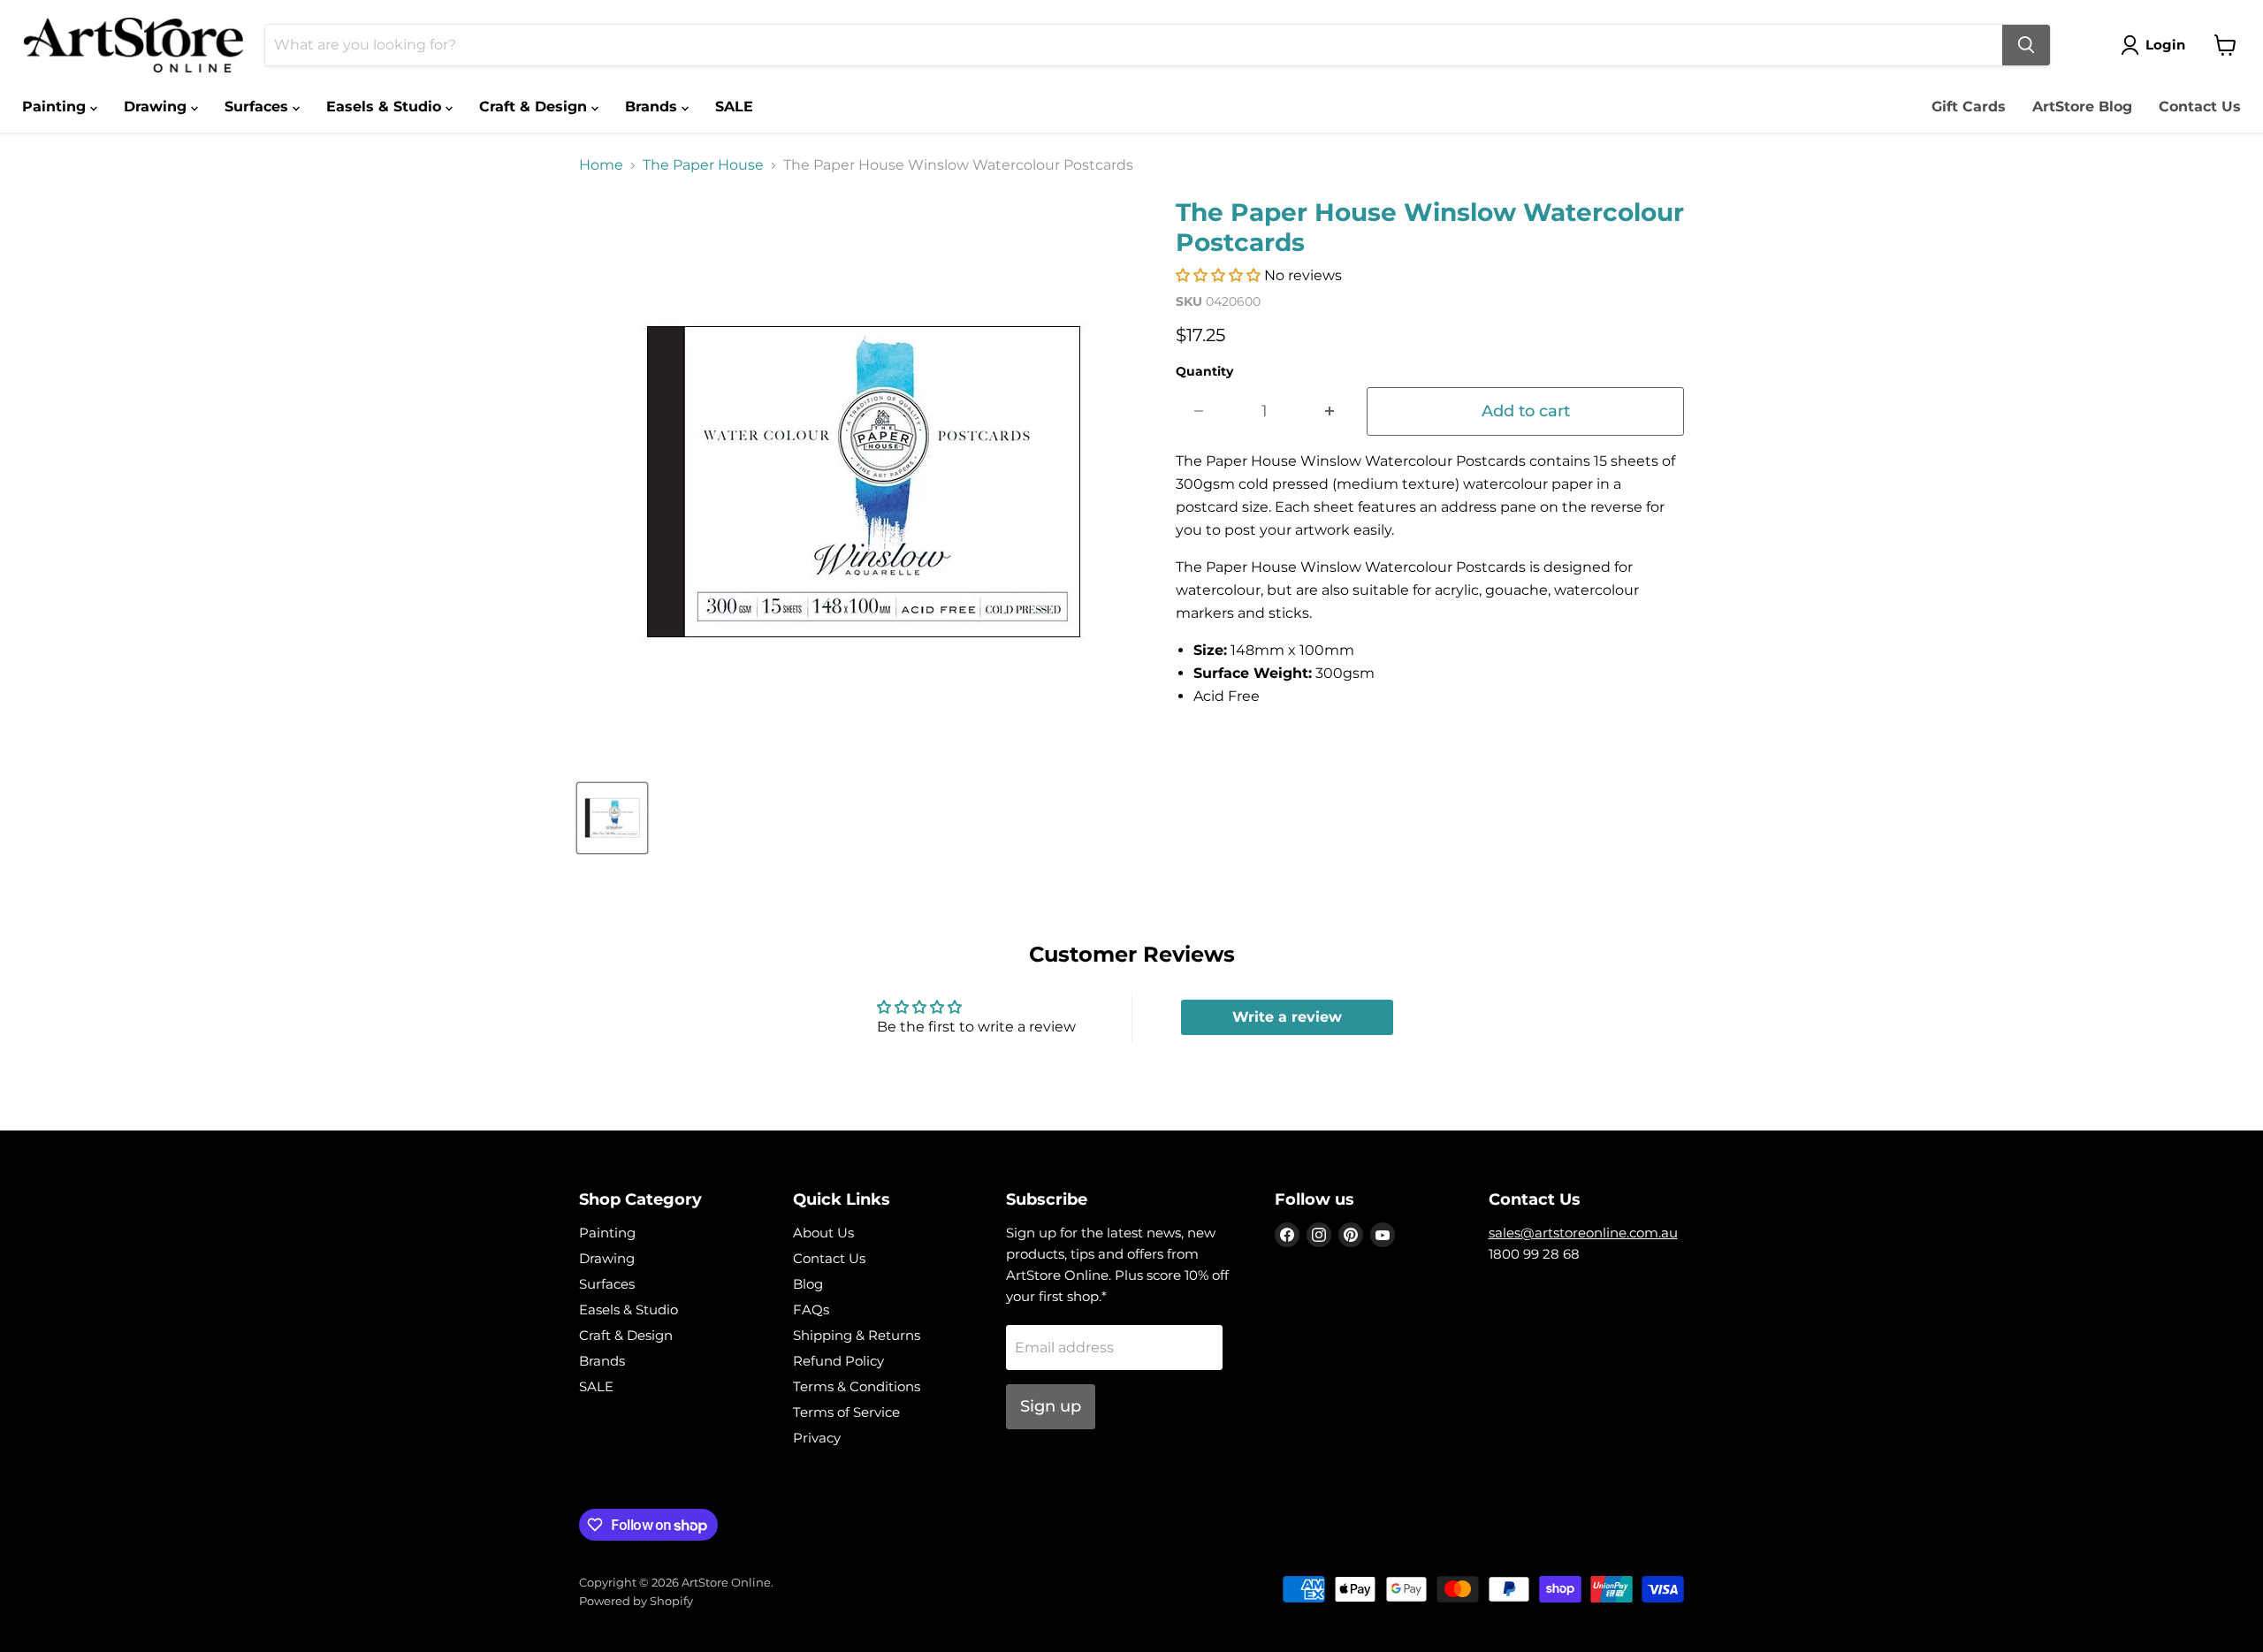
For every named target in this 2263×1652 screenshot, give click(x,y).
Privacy (817, 1438)
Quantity (1204, 371)
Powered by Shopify (636, 1601)
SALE (734, 107)
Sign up (1051, 1406)
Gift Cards (1969, 107)
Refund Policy (838, 1361)
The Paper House (703, 165)
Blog (808, 1284)
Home (601, 165)
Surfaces (259, 107)
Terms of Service (846, 1412)
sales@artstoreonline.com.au (1583, 1233)
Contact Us (2200, 107)
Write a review (1287, 1017)
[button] (1218, 275)
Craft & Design (535, 107)
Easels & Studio (386, 107)
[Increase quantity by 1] (1330, 411)
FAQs (811, 1309)
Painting (56, 107)
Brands (653, 107)
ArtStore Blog (2082, 107)
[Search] (2026, 45)
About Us (823, 1233)
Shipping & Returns (857, 1335)
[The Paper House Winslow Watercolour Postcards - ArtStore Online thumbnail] (612, 818)
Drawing (157, 107)
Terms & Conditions (857, 1386)
